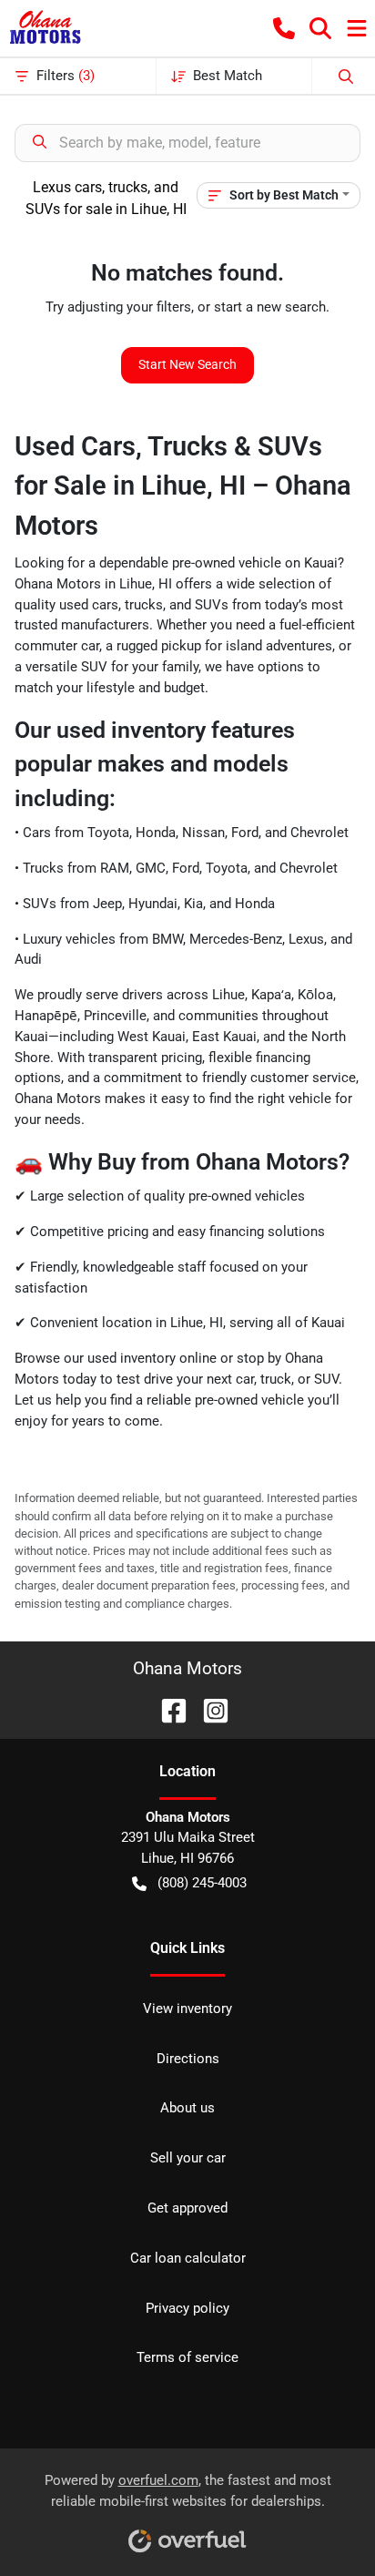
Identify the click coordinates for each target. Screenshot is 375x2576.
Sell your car (188, 2158)
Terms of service (187, 2357)
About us (187, 2108)
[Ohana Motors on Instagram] (208, 1709)
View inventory (187, 2009)
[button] (284, 28)
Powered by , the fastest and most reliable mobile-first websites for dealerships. (188, 2491)
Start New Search (187, 364)
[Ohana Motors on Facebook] (167, 1709)
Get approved (187, 2208)
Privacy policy (187, 2308)
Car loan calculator (188, 2258)
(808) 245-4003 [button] (202, 1883)
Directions (188, 2059)
